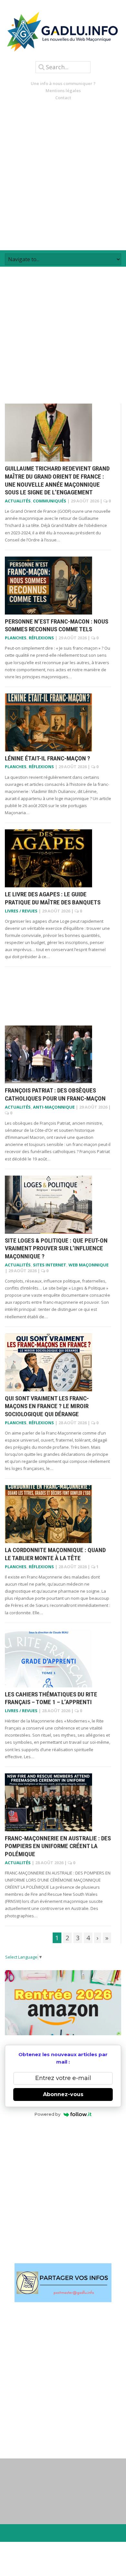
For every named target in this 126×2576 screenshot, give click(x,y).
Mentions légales (63, 91)
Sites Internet (50, 1265)
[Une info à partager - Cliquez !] (63, 2283)
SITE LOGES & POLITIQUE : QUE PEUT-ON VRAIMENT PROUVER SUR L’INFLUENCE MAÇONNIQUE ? (56, 1248)
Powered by (47, 2114)
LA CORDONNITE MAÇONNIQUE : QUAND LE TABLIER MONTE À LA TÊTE (55, 1554)
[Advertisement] (63, 176)
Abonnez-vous (63, 2094)
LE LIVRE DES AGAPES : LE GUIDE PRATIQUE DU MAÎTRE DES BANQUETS (53, 898)
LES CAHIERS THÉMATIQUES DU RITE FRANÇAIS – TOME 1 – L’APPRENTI (51, 1698)
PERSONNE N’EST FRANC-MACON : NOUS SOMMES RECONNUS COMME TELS (57, 625)
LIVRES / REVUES (21, 911)
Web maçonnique (89, 1265)
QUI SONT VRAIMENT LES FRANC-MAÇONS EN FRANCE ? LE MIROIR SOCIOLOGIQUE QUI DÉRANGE (47, 1406)
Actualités (18, 501)
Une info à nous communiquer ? (63, 83)
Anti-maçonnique (54, 1107)
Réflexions (41, 638)
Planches (16, 638)
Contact (63, 98)
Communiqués (50, 501)
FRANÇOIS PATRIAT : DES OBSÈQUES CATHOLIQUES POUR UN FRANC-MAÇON (55, 1094)
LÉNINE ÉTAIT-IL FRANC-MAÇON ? (47, 758)
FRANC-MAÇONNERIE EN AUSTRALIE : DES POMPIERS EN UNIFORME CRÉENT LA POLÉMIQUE (58, 1846)
